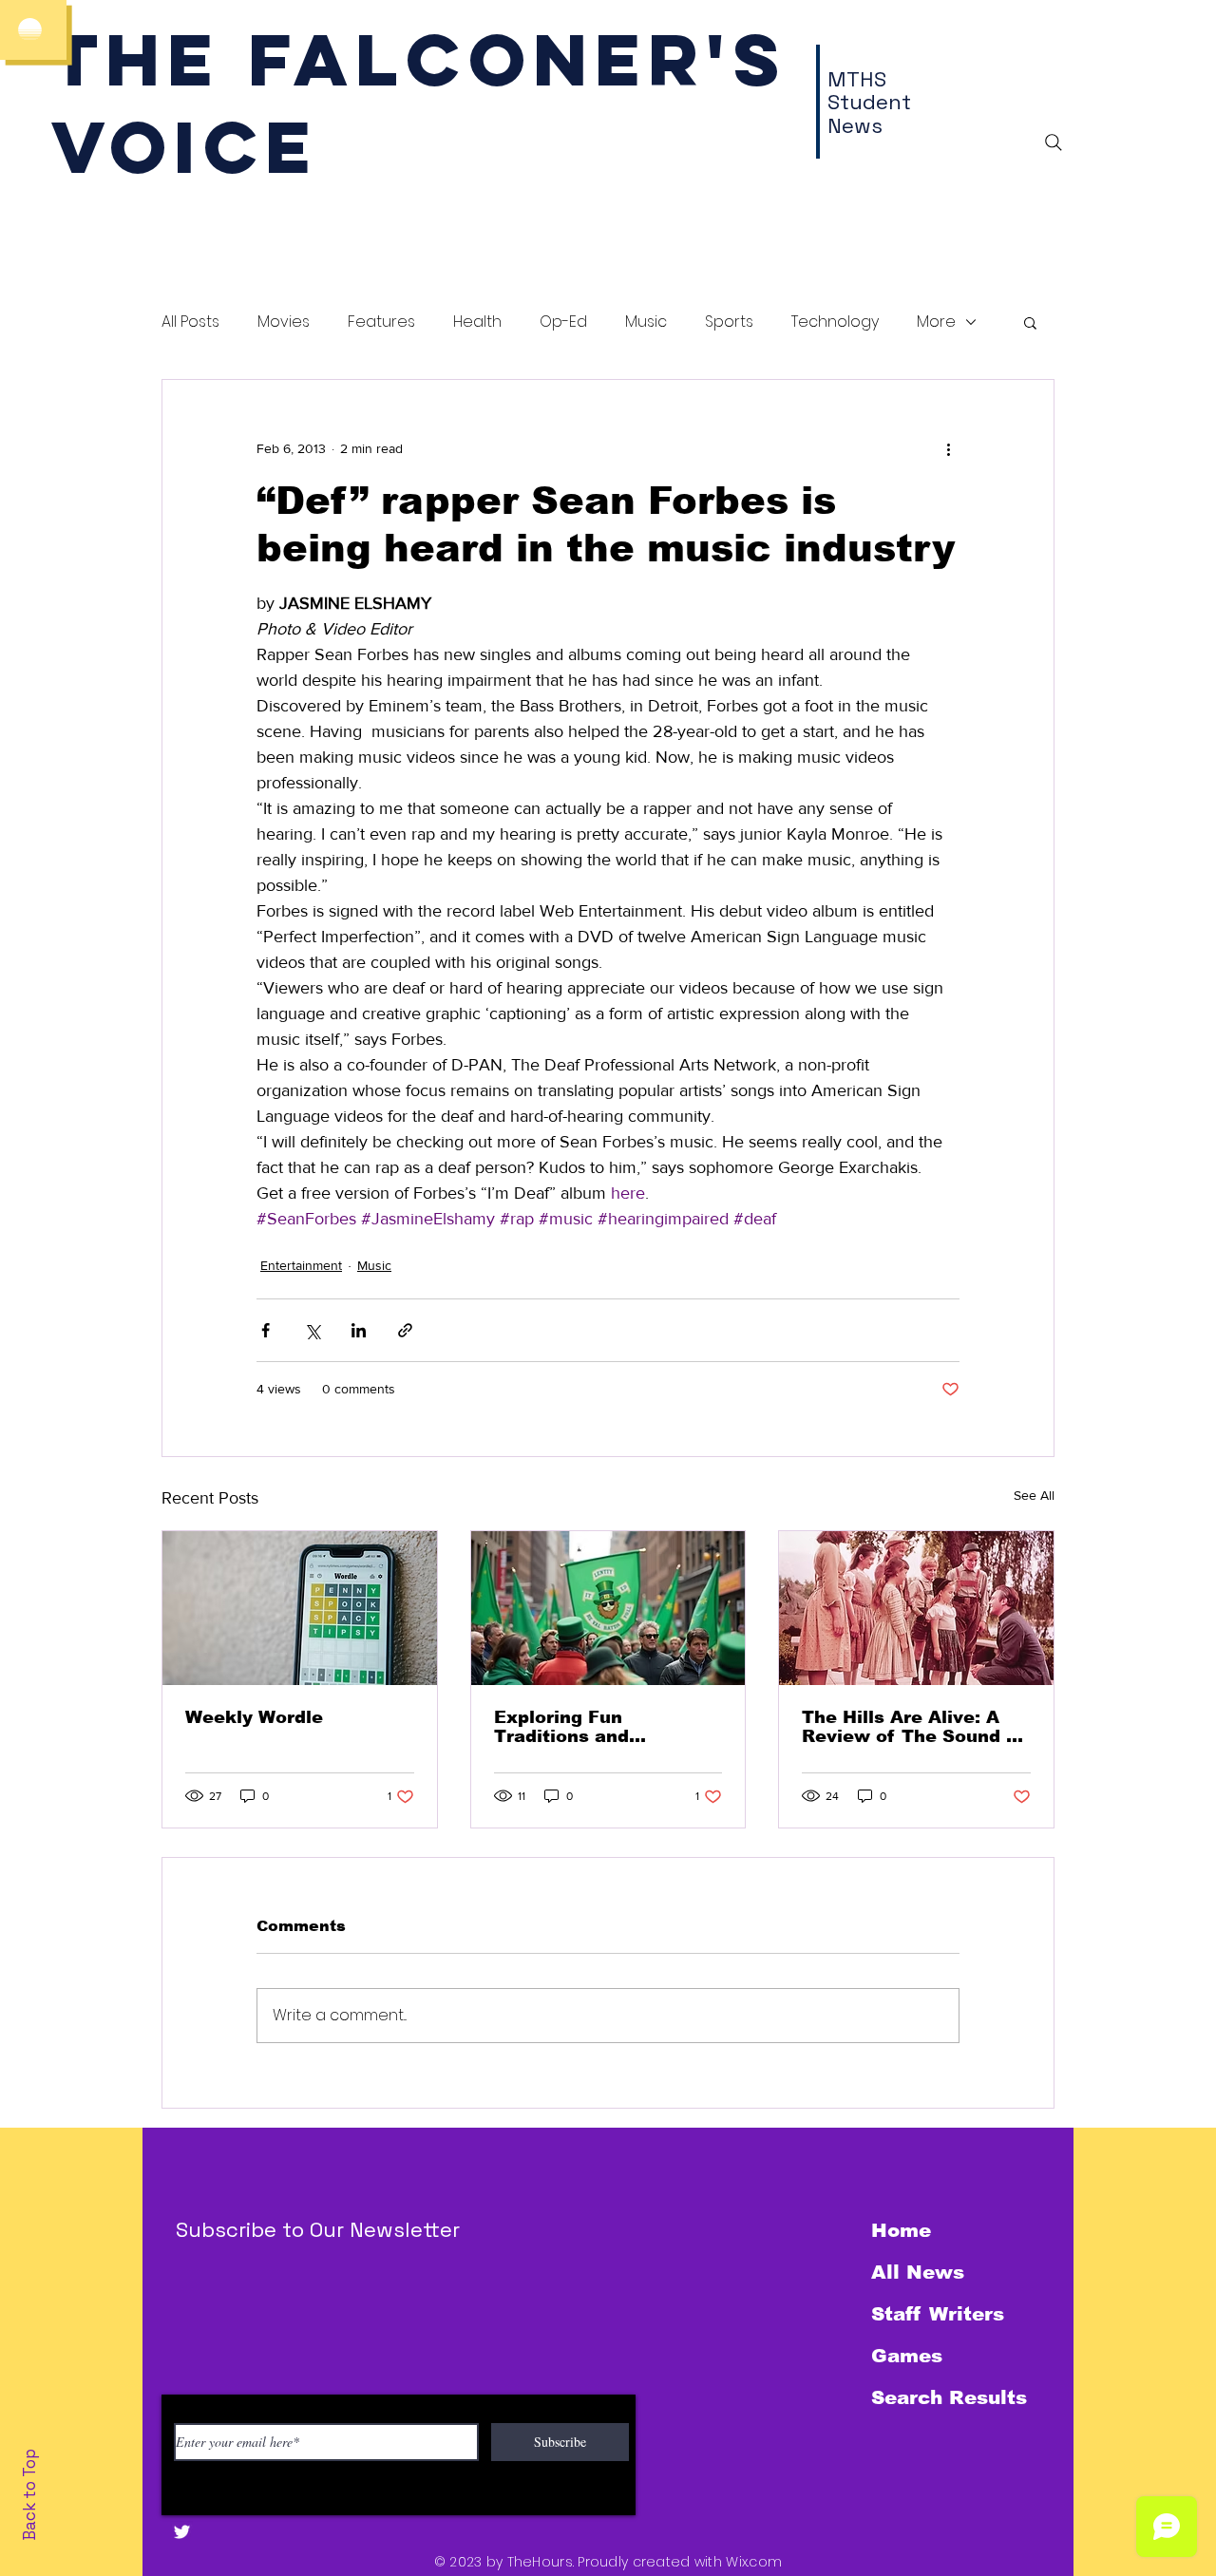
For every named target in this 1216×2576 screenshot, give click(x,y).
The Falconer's (419, 59)
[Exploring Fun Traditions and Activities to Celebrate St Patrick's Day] (608, 1608)
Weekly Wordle (254, 1717)
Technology (835, 322)
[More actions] (948, 448)
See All (1034, 1495)
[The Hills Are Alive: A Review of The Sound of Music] (916, 1608)
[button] (1030, 322)
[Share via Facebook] (266, 1330)
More (936, 322)
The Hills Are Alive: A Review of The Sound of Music (913, 1727)
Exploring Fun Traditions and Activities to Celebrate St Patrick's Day (599, 1727)
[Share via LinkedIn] (359, 1330)
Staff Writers (938, 2314)
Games (907, 2356)
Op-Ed (563, 322)
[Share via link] (405, 1330)
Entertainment (301, 1265)
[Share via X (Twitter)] (312, 1330)
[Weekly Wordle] (300, 1608)
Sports (729, 322)
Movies (284, 322)
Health (477, 322)
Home (901, 2230)
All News (918, 2272)
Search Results (949, 2397)
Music (646, 322)
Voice (185, 147)
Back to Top (29, 2495)
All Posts (190, 322)
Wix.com (754, 2562)
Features (381, 322)
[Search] (1054, 142)
